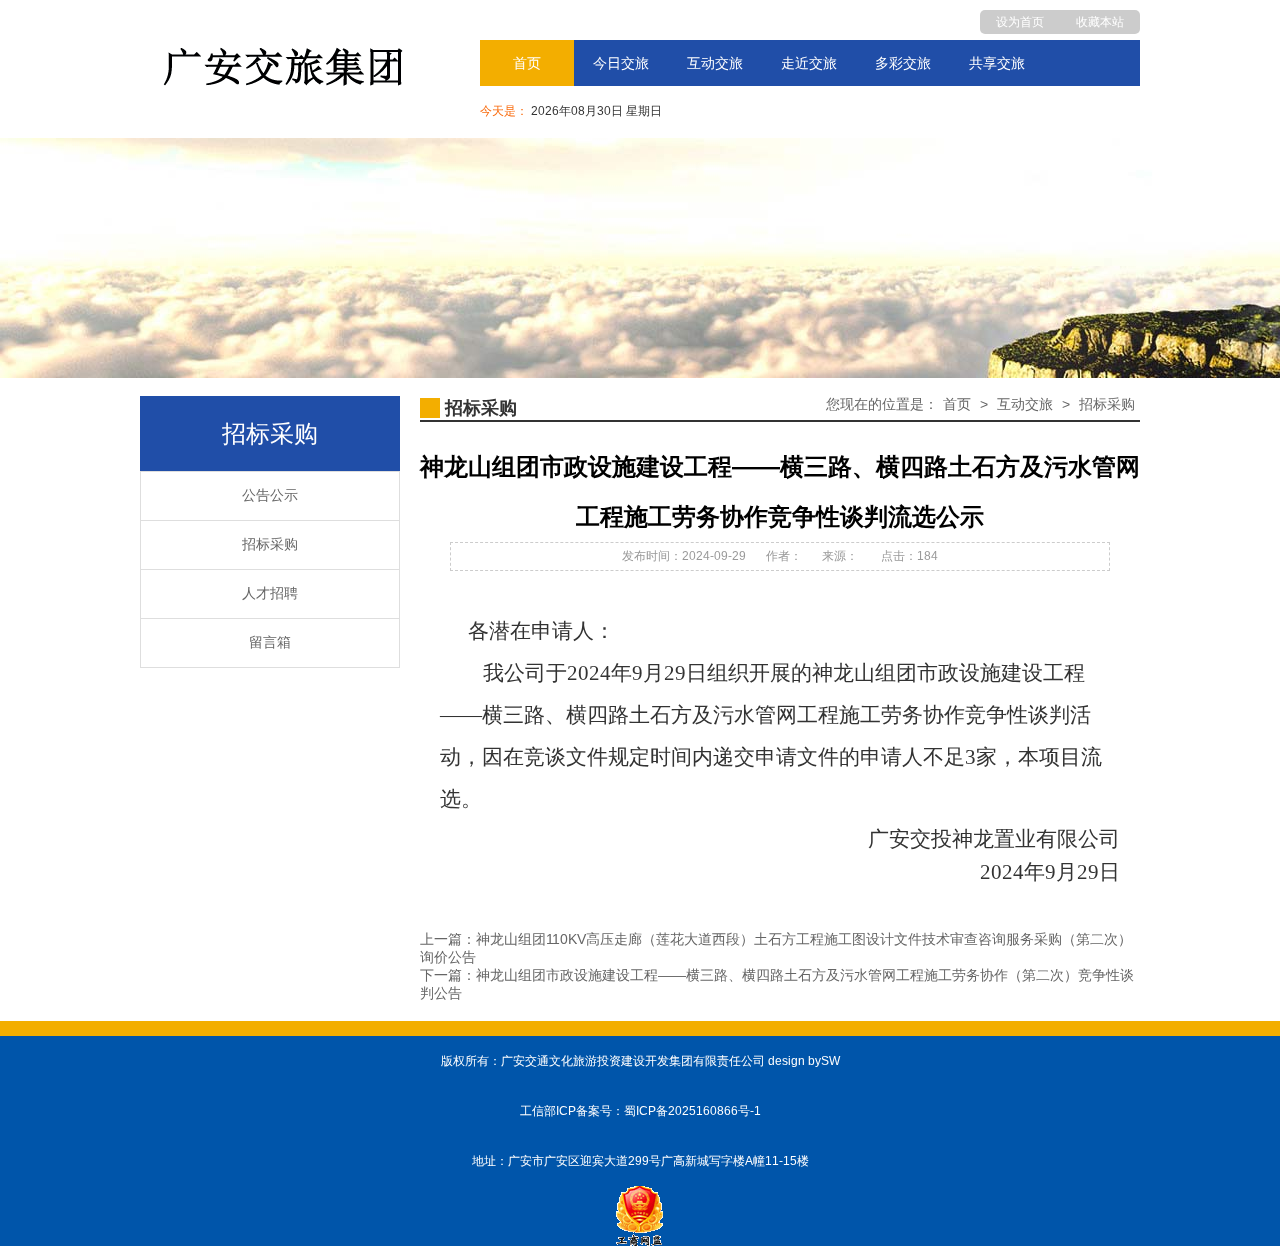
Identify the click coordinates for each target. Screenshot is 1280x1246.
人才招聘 (270, 593)
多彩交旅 (903, 63)
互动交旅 (715, 63)
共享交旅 (997, 63)
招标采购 (270, 544)
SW (830, 1061)
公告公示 (270, 495)
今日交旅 (621, 63)
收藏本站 (1100, 22)
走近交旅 (809, 63)
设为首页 (1020, 22)
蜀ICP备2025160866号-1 (692, 1111)
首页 (527, 63)
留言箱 (270, 642)
